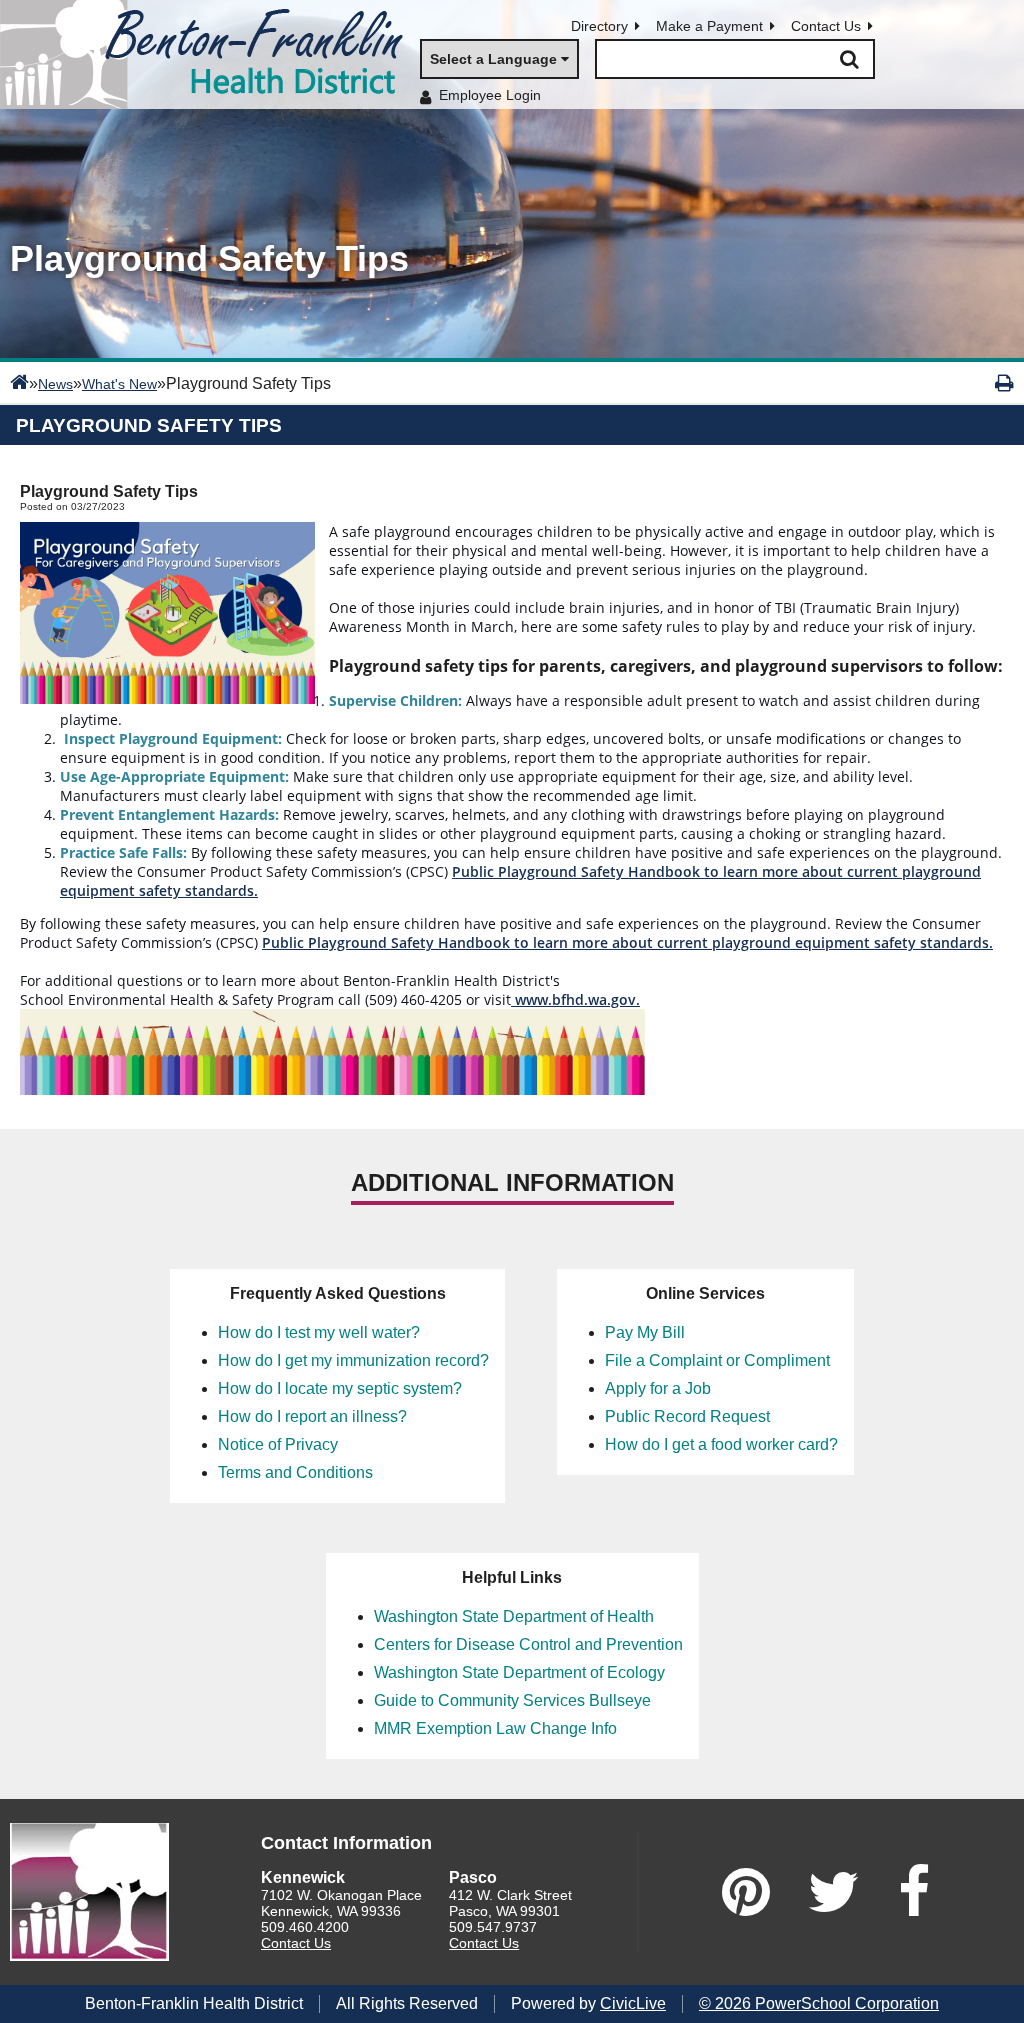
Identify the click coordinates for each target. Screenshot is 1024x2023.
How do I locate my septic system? (340, 1388)
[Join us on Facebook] (914, 1892)
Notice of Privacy (278, 1444)
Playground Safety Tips (149, 425)
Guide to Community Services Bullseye (512, 1700)
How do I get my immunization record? (353, 1360)
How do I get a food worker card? (721, 1444)
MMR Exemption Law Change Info (495, 1728)
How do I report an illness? (312, 1416)
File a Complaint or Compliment (717, 1360)
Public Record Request (687, 1416)
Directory (599, 26)
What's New (119, 384)
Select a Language (493, 59)
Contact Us (826, 26)
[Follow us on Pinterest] (746, 1892)
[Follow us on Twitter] (834, 1892)
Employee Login (490, 95)
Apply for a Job (658, 1388)
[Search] (849, 59)
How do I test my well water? (319, 1332)
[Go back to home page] (210, 54)
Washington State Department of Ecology (519, 1672)
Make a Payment (709, 26)
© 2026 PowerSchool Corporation (819, 2003)
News (55, 384)
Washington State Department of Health (514, 1616)
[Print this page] (1004, 383)
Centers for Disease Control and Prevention (528, 1644)
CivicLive (633, 2003)
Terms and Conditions (295, 1472)
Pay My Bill (645, 1332)
